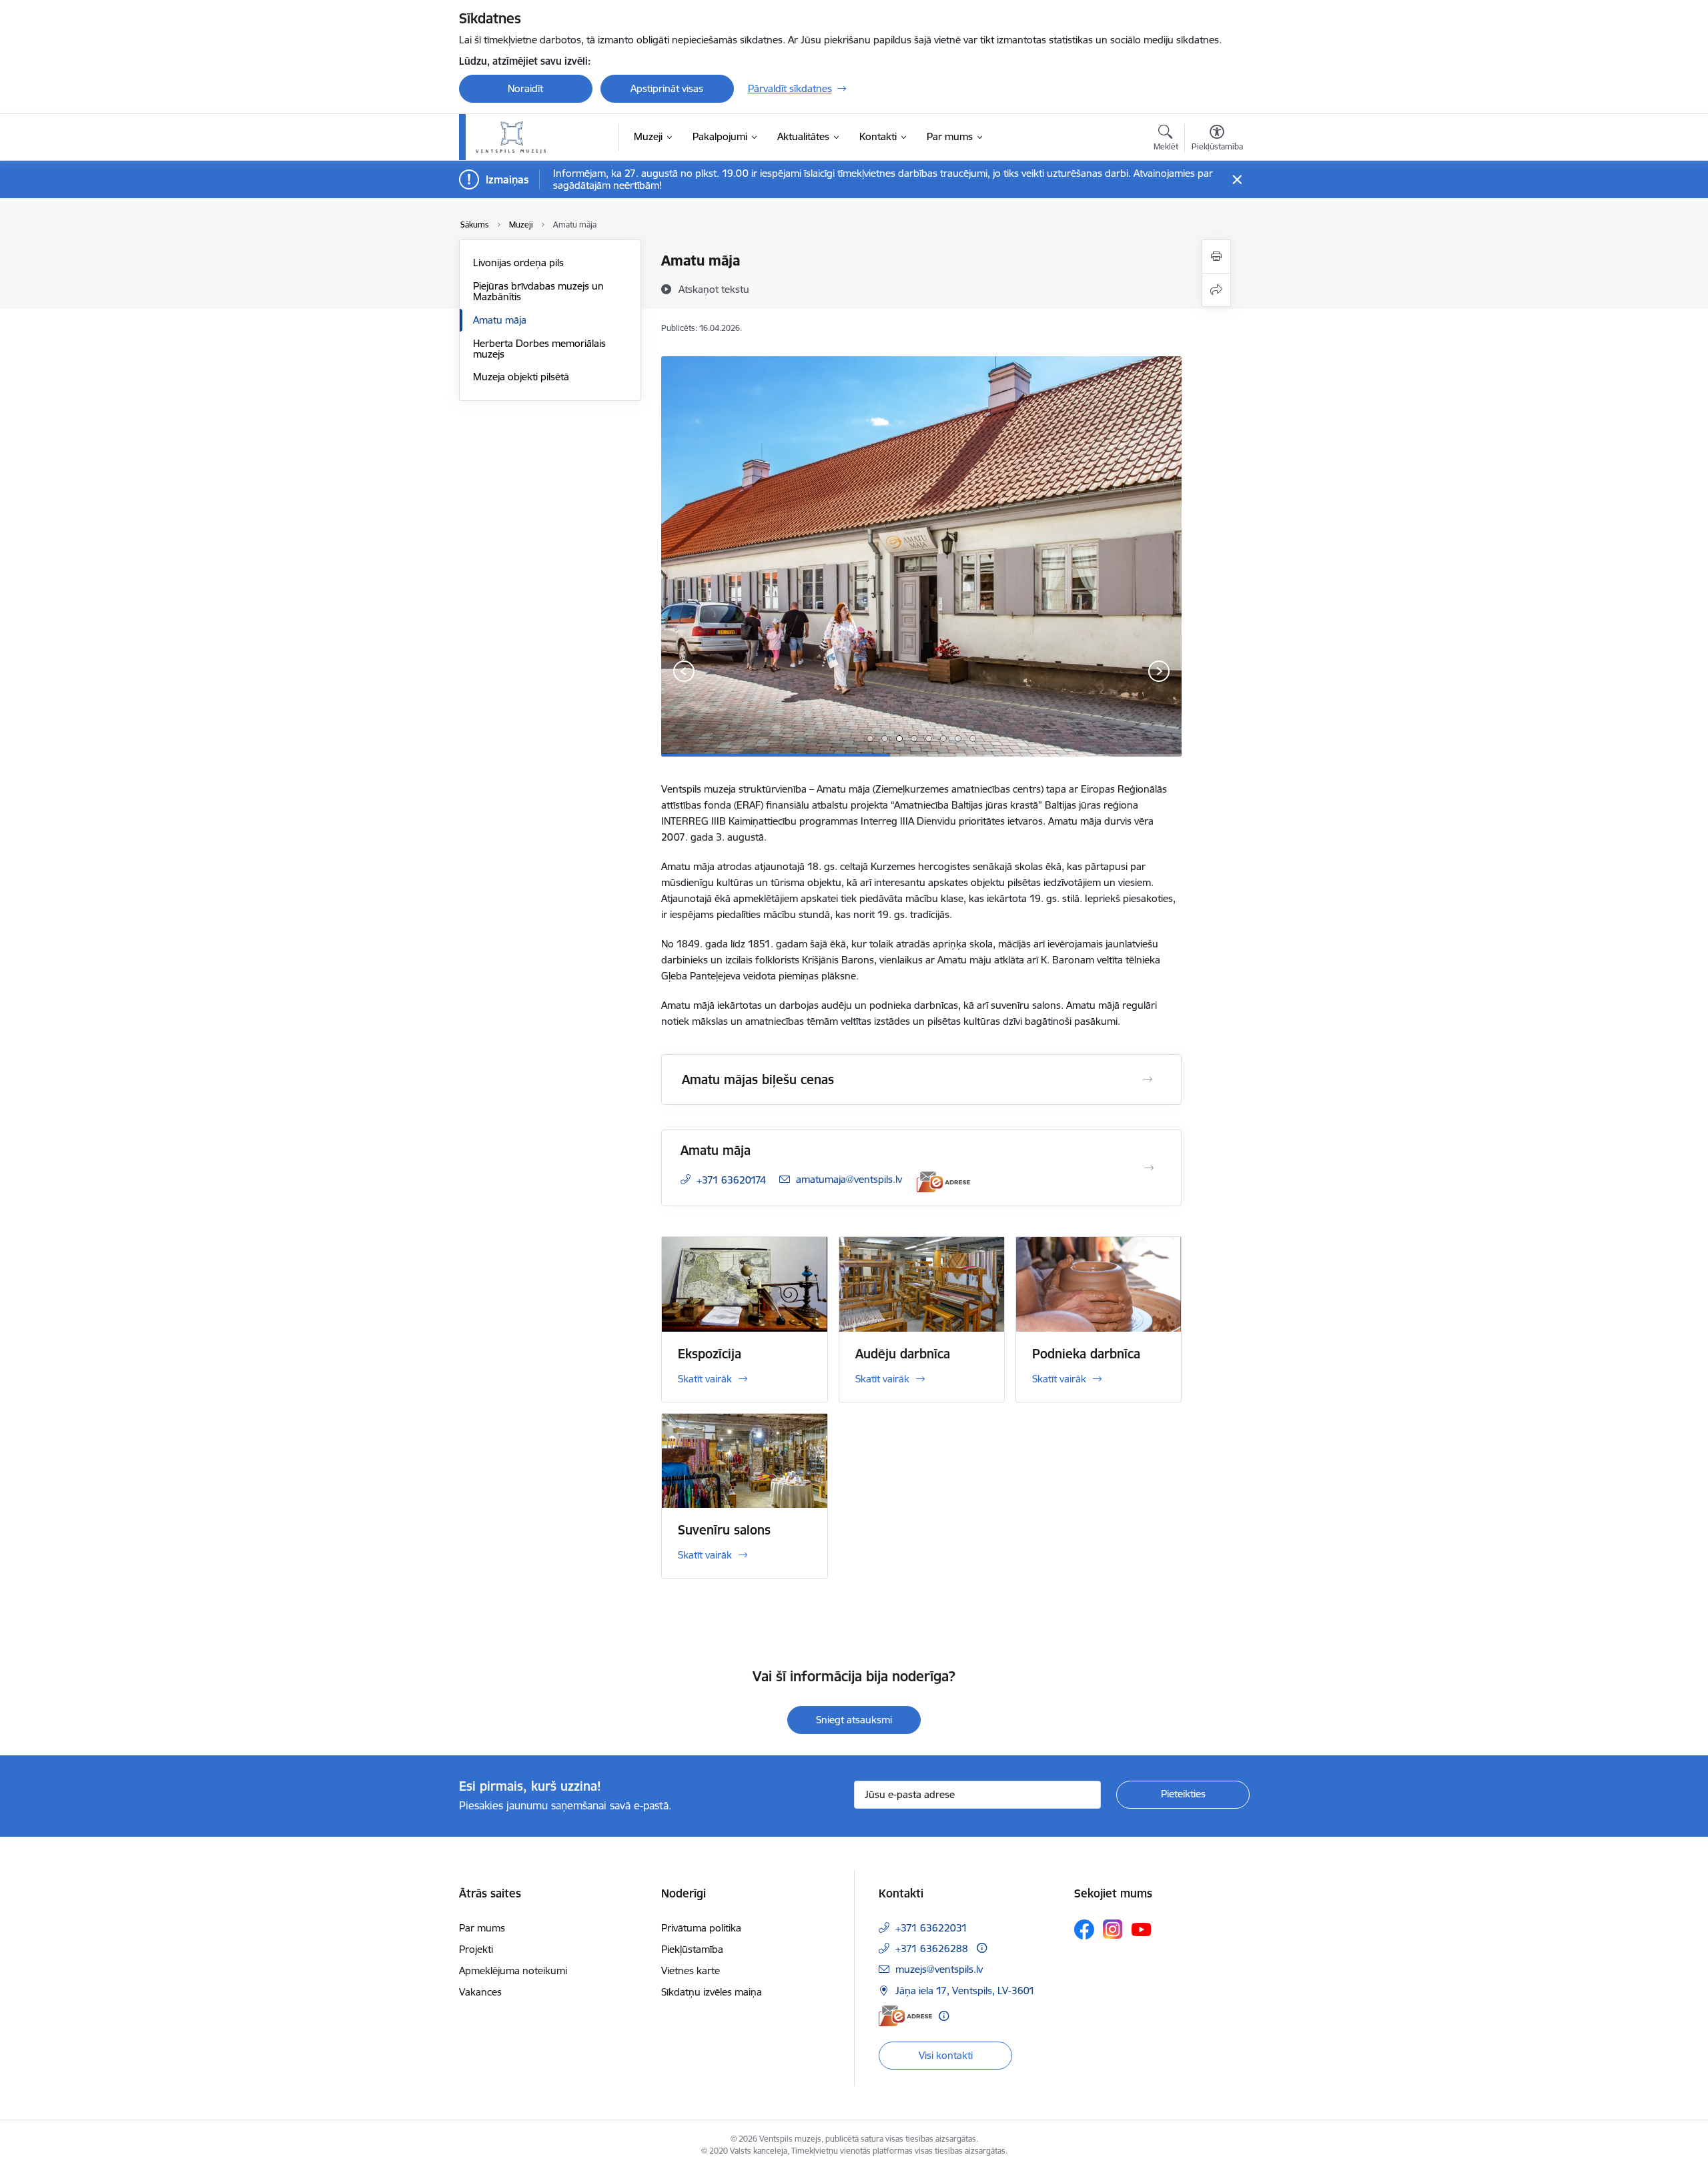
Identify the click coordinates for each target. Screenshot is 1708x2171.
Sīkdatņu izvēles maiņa (712, 1992)
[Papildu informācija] (982, 1948)
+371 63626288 (932, 1948)
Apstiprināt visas (667, 88)
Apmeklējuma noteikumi (513, 1971)
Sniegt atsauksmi (854, 1720)
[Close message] (1237, 180)
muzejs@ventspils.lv (939, 1969)
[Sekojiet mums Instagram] (1113, 1929)
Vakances (480, 1992)
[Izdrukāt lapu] (1216, 257)
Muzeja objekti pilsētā (521, 377)
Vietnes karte (691, 1971)
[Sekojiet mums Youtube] (1142, 1929)
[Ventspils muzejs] (511, 137)
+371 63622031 (931, 1928)
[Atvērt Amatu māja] (1149, 1168)
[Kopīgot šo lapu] (1216, 290)
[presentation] (684, 673)
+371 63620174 (731, 1180)
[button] (870, 739)
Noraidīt (525, 88)
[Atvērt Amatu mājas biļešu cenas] (1148, 1079)
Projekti (476, 1949)
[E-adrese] (943, 1182)
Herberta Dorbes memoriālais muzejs (539, 349)
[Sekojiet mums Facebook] (1084, 1929)
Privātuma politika (701, 1928)
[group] (921, 556)
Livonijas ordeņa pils (518, 263)
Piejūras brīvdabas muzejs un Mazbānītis (538, 291)
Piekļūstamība (692, 1949)
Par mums (482, 1928)
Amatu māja (500, 320)
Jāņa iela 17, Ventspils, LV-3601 (965, 1991)
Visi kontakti (946, 2055)
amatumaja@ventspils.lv (849, 1179)
